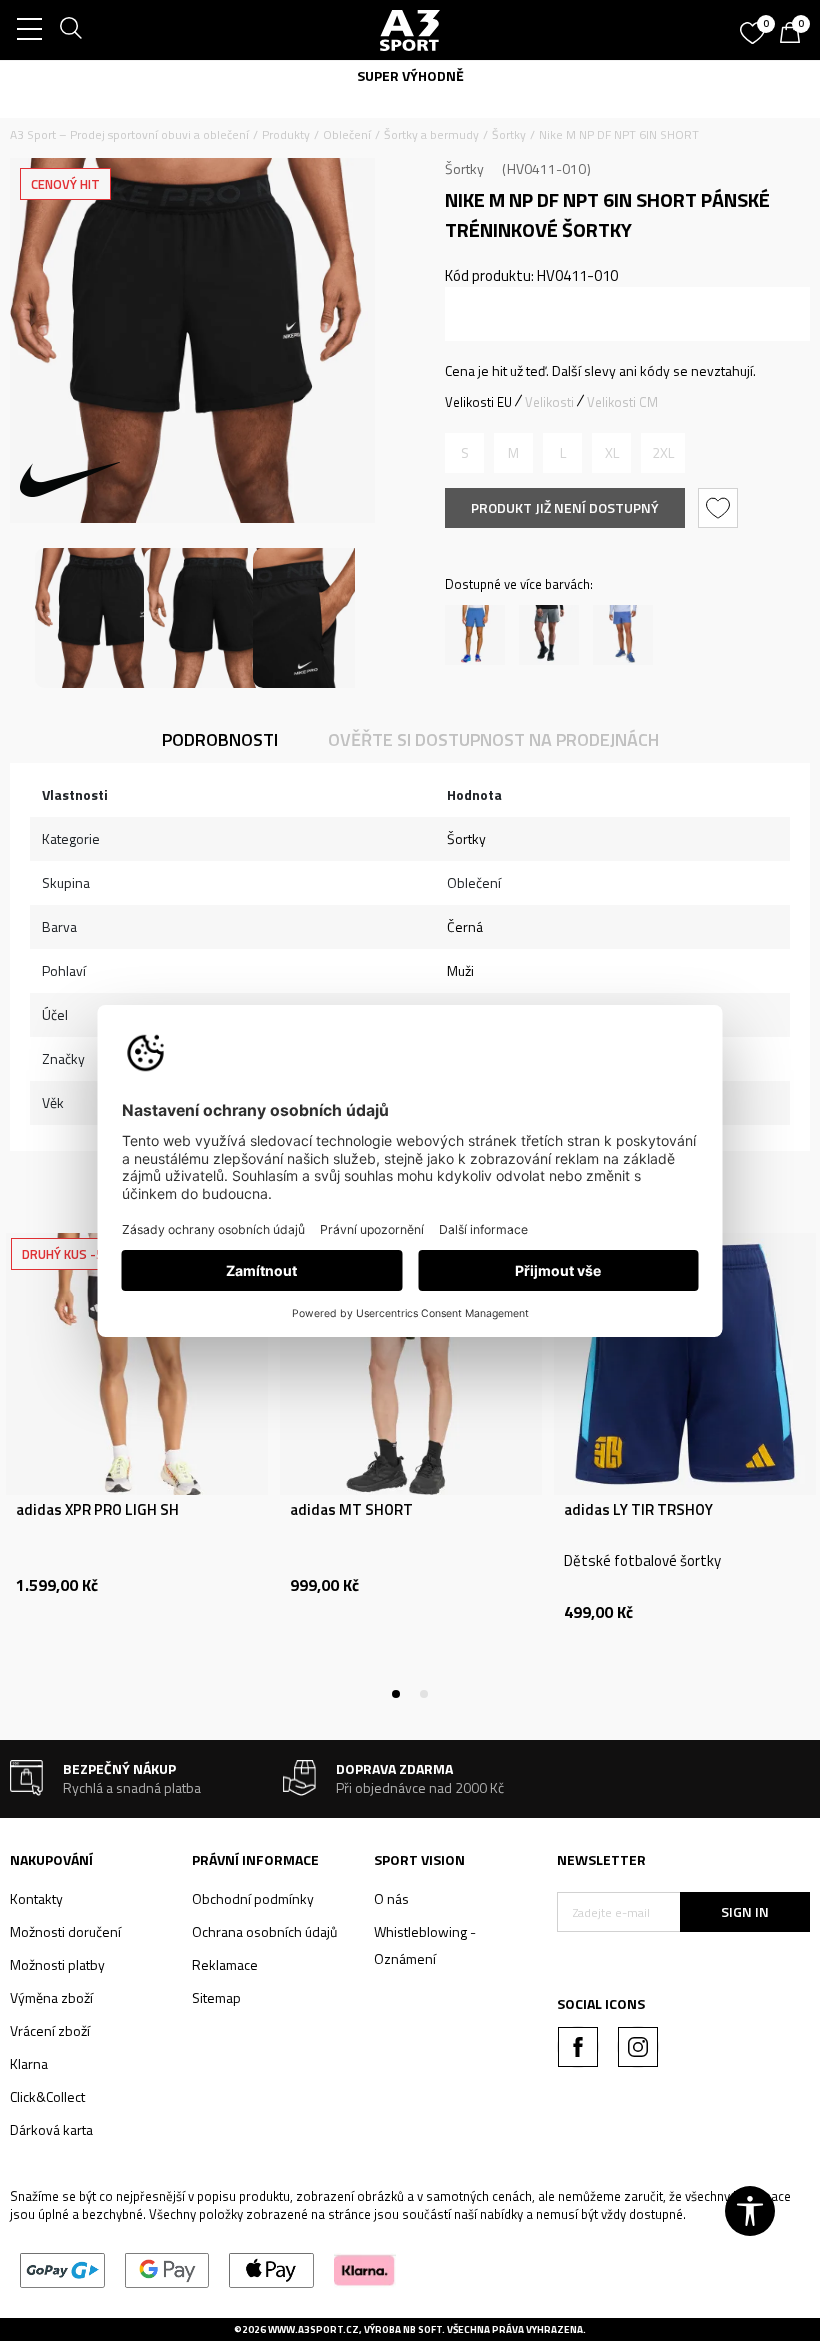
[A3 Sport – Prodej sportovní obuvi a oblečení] (409, 30)
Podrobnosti (220, 739)
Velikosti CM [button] (622, 402)
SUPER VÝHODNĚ (410, 75)
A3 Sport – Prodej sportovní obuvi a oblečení (129, 134)
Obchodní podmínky (253, 1898)
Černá (465, 926)
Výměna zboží (51, 1997)
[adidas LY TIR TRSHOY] (685, 1364)
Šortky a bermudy (431, 134)
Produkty (286, 134)
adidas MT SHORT (351, 1510)
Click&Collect (47, 2096)
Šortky (509, 134)
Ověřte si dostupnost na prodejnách (493, 739)
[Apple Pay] (271, 2268)
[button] (720, 508)
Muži (460, 970)
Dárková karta (51, 2129)
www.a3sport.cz (313, 2329)
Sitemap (216, 1997)
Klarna (29, 2063)
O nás (391, 1898)
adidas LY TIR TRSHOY (638, 1510)
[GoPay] (62, 2268)
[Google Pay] (167, 2268)
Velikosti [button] (549, 402)
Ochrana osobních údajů (264, 1931)
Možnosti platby (57, 1964)
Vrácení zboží (50, 2030)
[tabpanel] (137, 1463)
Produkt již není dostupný (565, 507)
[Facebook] (578, 2047)
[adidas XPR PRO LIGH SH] (137, 1364)
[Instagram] (638, 2047)
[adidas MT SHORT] (411, 1364)
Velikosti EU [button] (478, 402)
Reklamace (225, 1964)
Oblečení (347, 134)
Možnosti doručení (65, 1931)
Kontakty (36, 1898)
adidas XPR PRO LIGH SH (97, 1510)
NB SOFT (422, 2329)
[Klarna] (364, 2268)
